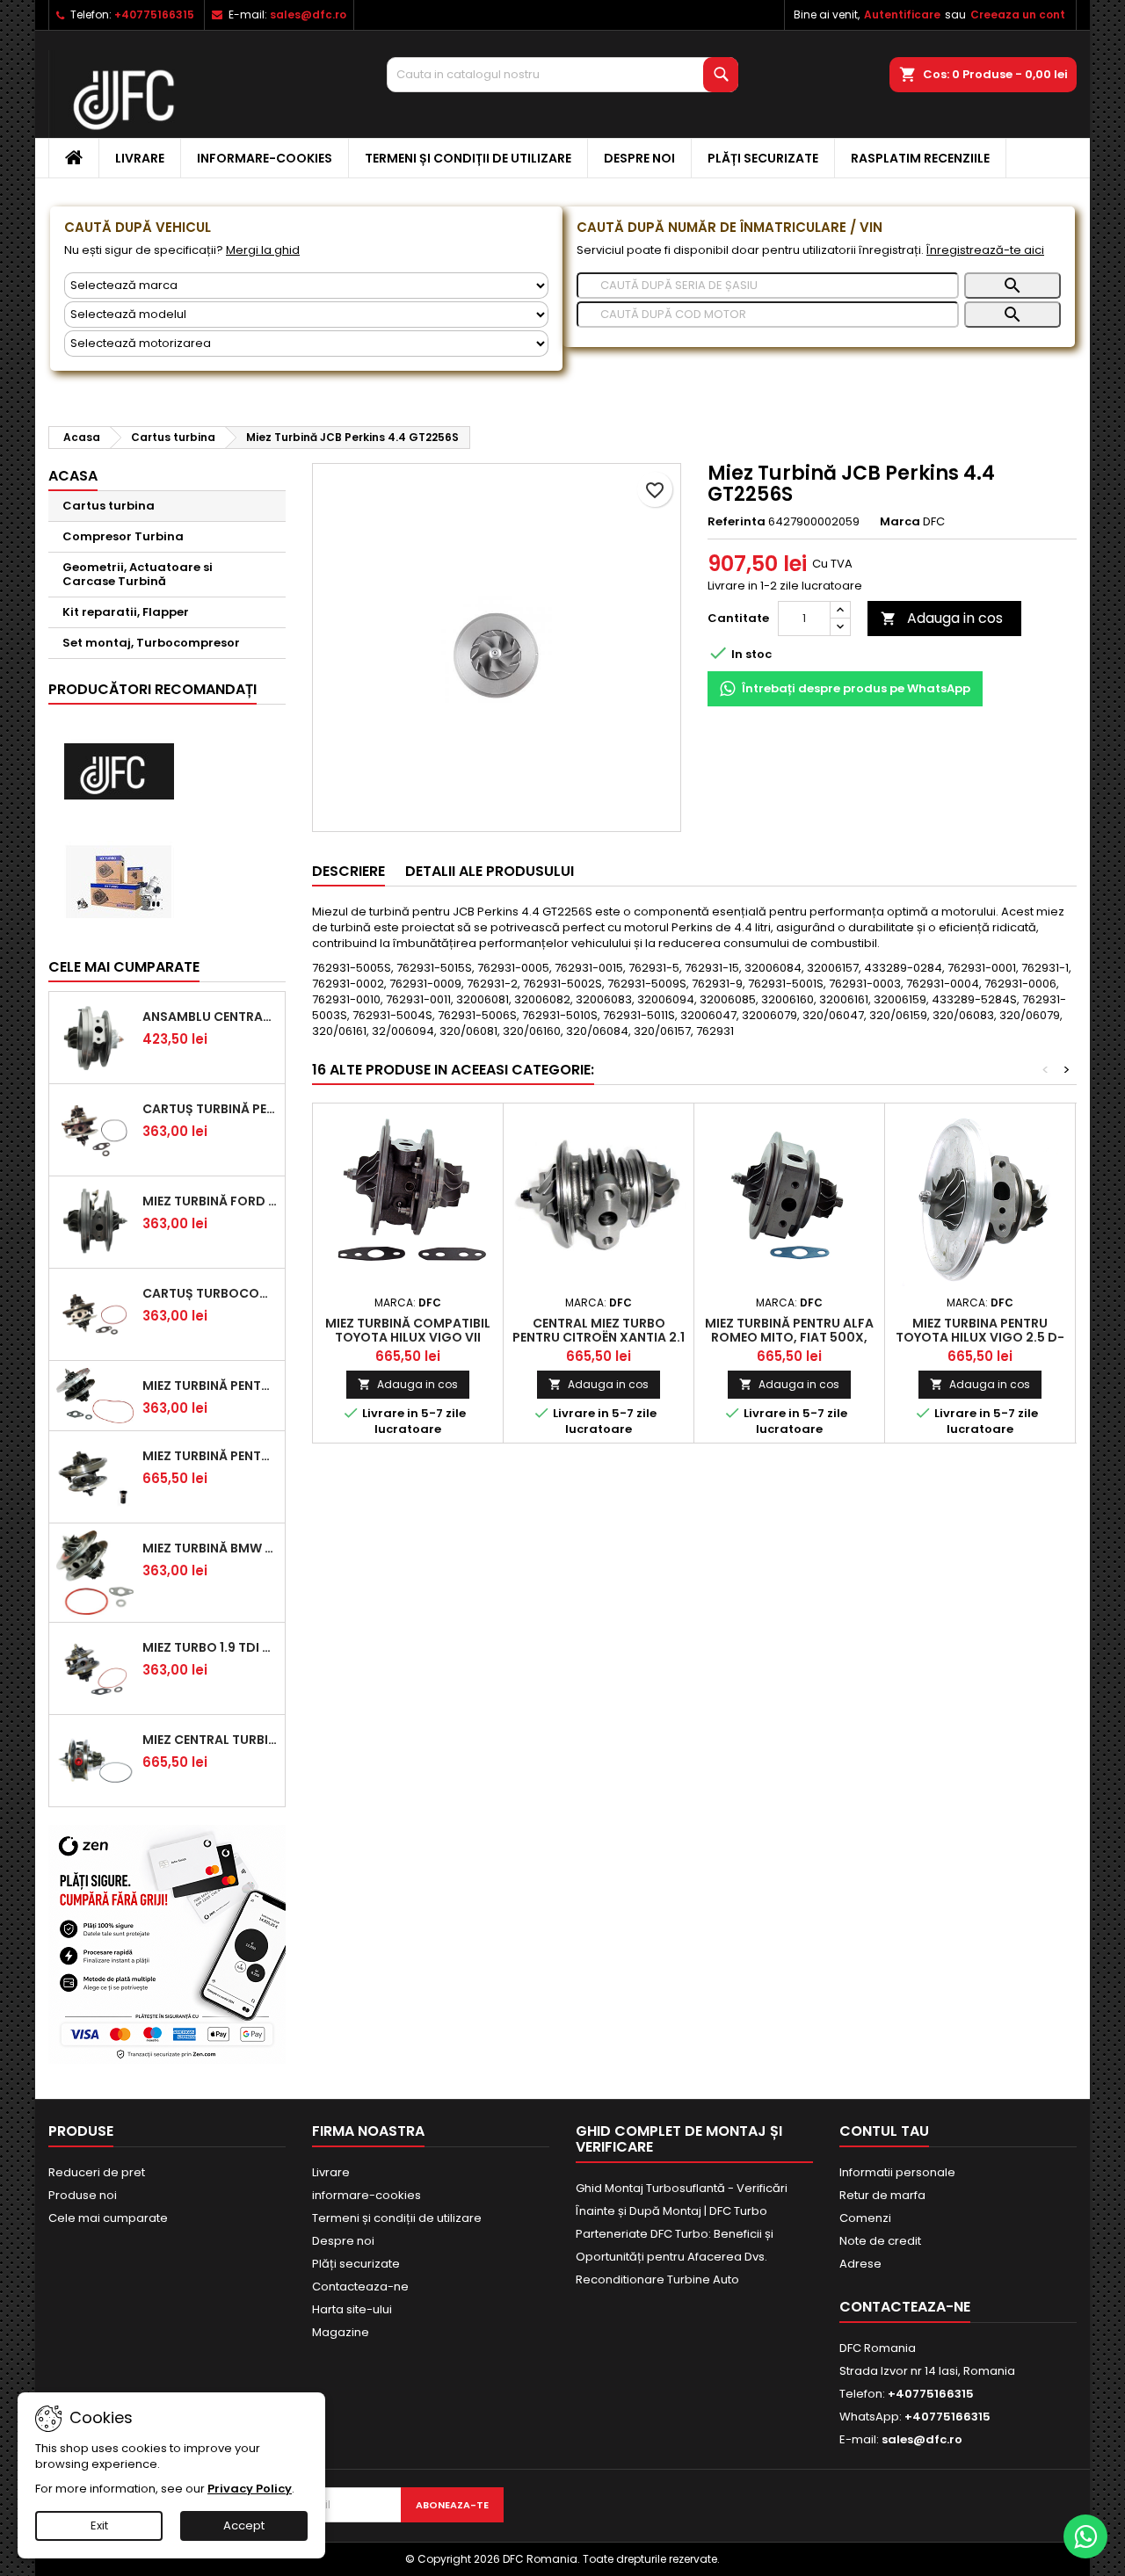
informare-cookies (265, 158)
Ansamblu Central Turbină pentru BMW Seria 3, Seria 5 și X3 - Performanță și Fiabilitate (210, 1017)
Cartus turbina (109, 506)
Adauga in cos (942, 618)
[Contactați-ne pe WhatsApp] (1085, 2536)
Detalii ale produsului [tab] (490, 871)
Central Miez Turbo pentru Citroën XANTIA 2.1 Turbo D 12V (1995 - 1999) (599, 1337)
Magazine (341, 2332)
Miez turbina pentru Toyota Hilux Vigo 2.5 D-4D (980, 1337)
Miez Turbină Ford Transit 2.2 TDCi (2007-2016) (210, 1201)
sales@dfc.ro (308, 14)
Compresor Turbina (123, 536)
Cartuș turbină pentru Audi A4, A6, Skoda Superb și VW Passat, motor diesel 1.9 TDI (210, 1109)
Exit (99, 2525)
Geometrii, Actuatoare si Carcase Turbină (138, 574)
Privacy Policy (250, 2489)
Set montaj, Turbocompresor (151, 643)
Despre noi (639, 158)
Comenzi (865, 2218)
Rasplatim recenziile (920, 158)
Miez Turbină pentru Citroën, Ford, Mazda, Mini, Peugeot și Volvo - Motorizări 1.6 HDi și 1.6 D (210, 1386)
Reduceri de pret (97, 2172)
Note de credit (880, 2241)
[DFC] (119, 772)
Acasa (73, 476)
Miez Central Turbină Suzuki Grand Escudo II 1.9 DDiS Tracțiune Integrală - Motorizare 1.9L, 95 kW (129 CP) (210, 1740)
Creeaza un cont (1018, 14)
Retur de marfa (882, 2195)
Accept (244, 2525)
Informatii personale (897, 2172)
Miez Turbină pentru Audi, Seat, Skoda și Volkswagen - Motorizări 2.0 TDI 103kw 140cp (210, 1456)
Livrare (140, 158)
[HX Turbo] (119, 882)
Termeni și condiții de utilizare (468, 158)
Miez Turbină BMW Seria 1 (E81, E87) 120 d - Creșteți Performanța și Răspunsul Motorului (210, 1548)
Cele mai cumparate (124, 967)
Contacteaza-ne (360, 2287)
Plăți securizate (763, 158)
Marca (900, 522)
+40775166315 (154, 14)
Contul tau (884, 2131)
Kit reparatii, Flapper (126, 612)
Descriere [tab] (348, 871)
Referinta (737, 522)
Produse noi (83, 2195)
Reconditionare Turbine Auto (657, 2279)
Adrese (860, 2264)
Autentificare (902, 14)
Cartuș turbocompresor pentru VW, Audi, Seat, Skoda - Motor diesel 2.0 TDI (210, 1293)
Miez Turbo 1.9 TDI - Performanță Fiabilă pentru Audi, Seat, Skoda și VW (210, 1647)
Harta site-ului (352, 2309)
